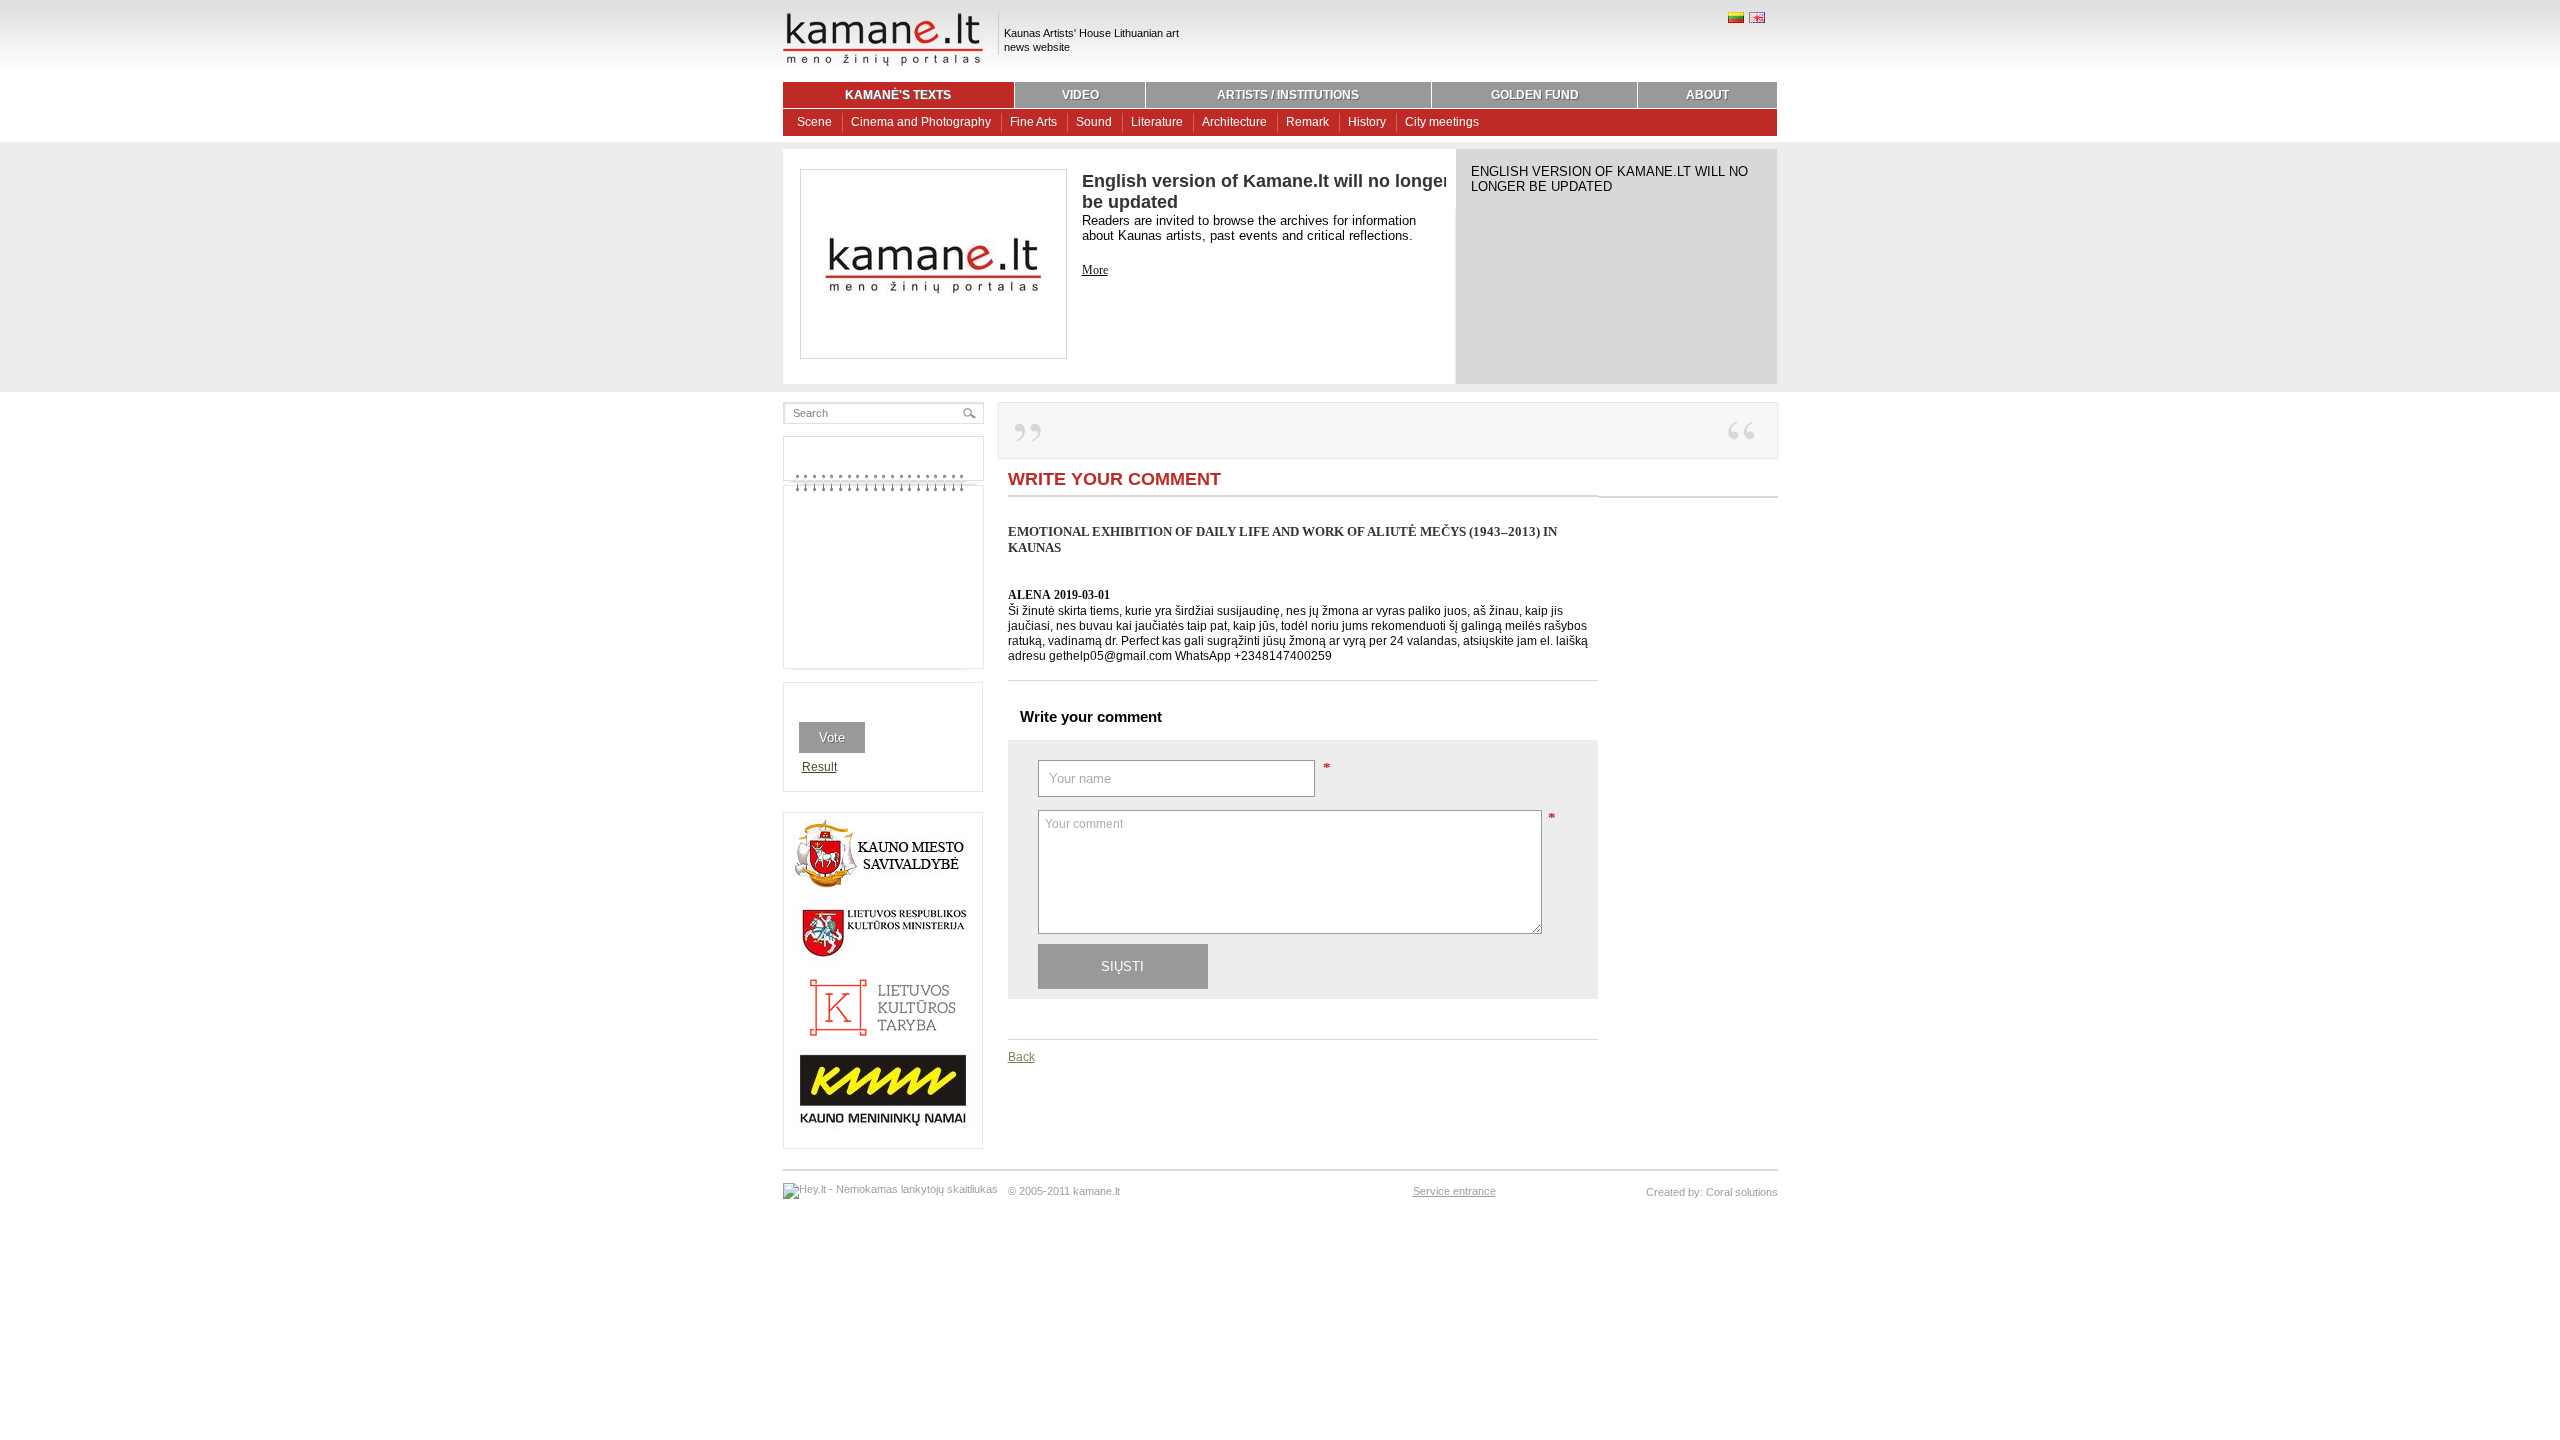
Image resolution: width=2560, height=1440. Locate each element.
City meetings (1442, 122)
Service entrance (1454, 1191)
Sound (1094, 122)
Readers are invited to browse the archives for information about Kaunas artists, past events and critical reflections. (1249, 228)
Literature (1157, 122)
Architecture (1234, 122)
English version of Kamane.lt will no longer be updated (1609, 179)
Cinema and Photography (921, 122)
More (1095, 270)
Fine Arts (1033, 122)
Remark (1307, 122)
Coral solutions (1742, 1192)
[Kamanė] (883, 63)
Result (819, 767)
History (1367, 122)
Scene (814, 122)
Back (1021, 1057)
